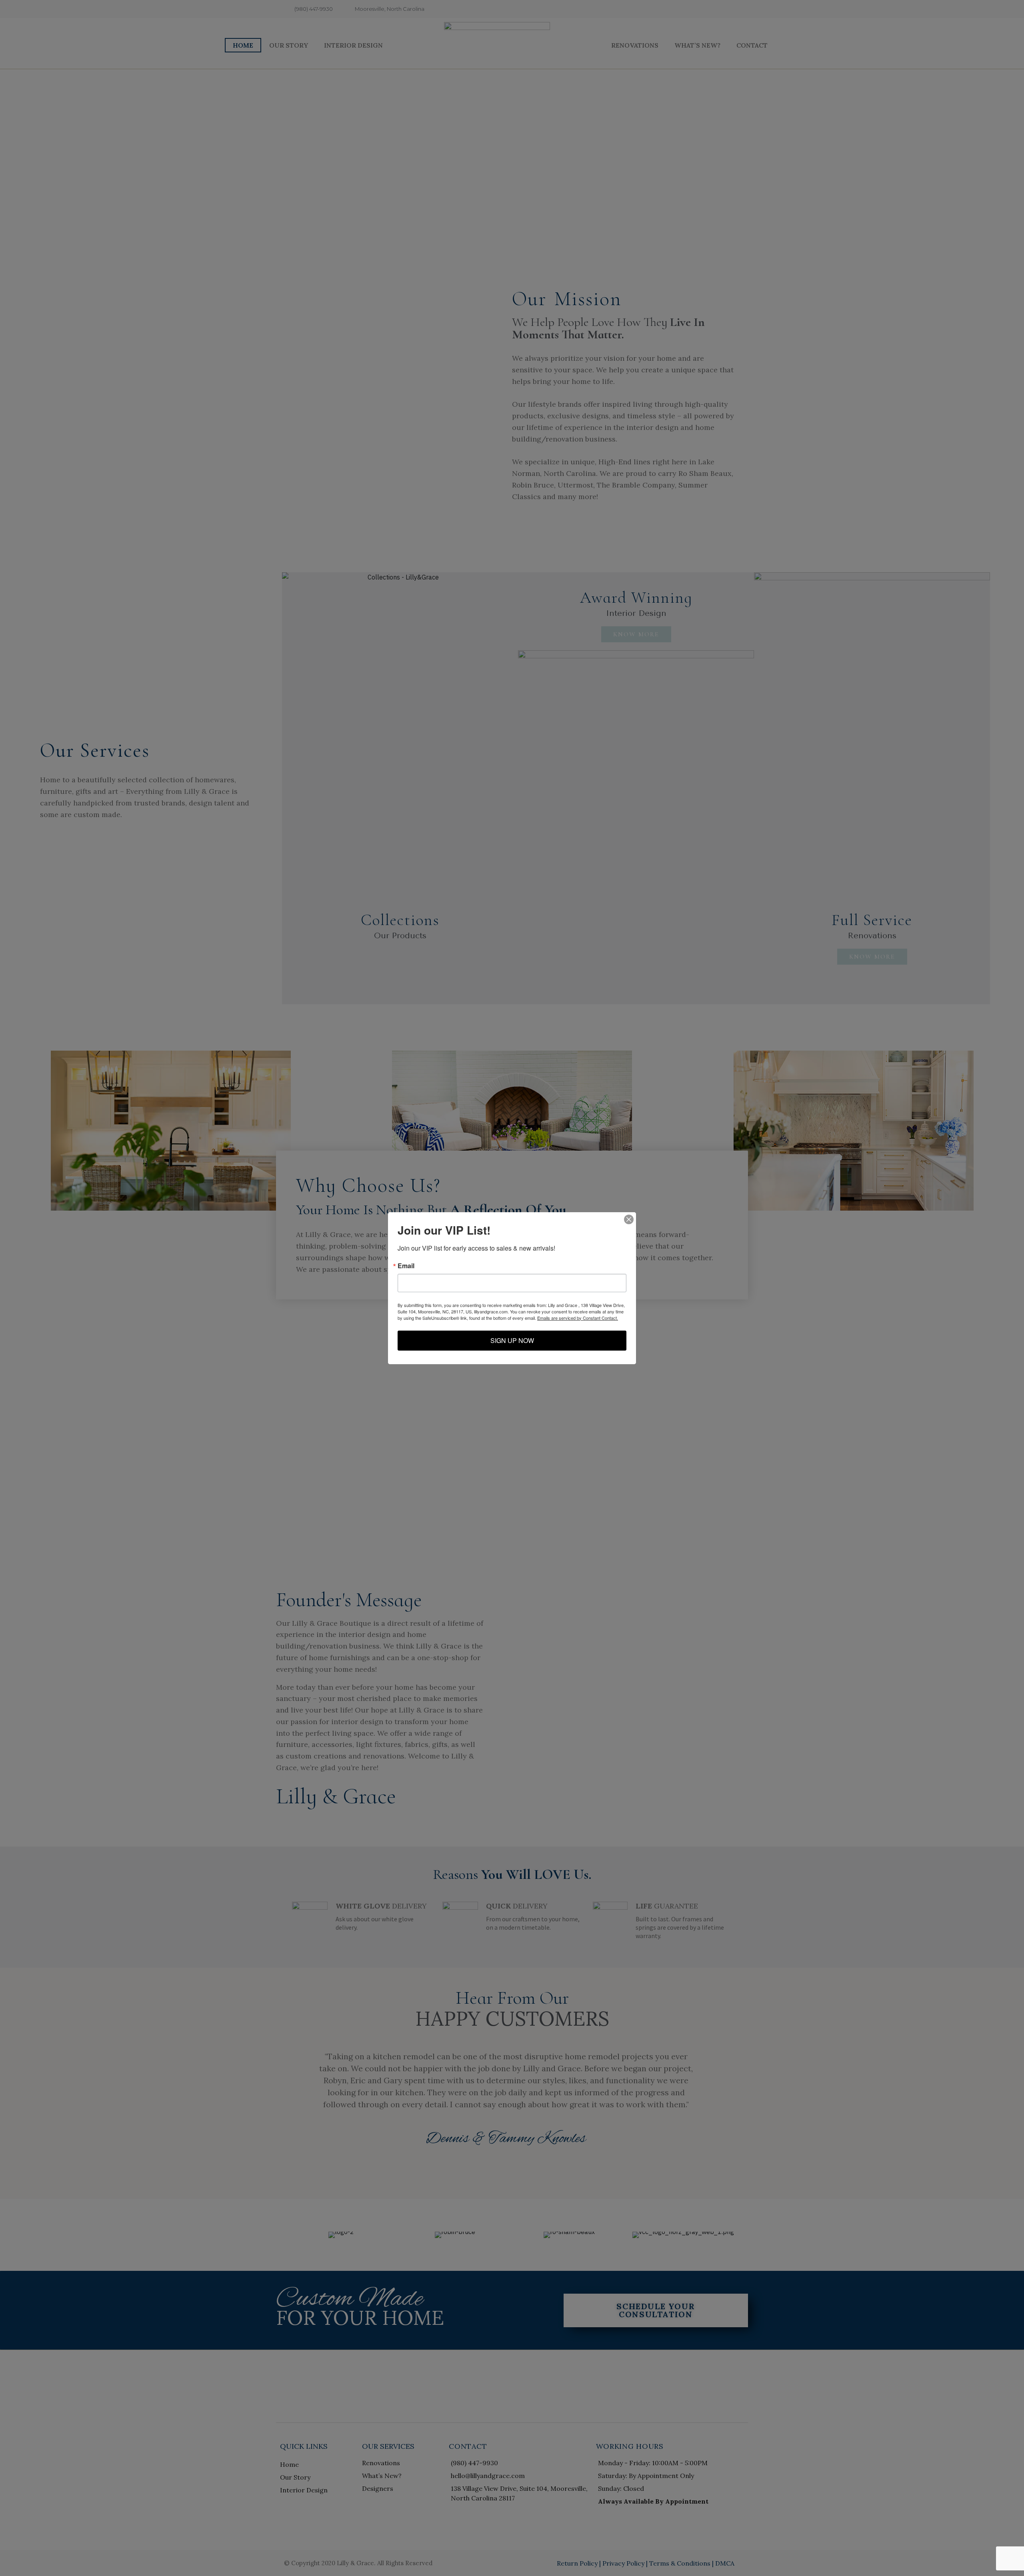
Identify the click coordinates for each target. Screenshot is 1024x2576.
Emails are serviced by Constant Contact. (578, 1318)
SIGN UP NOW (512, 1340)
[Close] (629, 1219)
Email (406, 1266)
